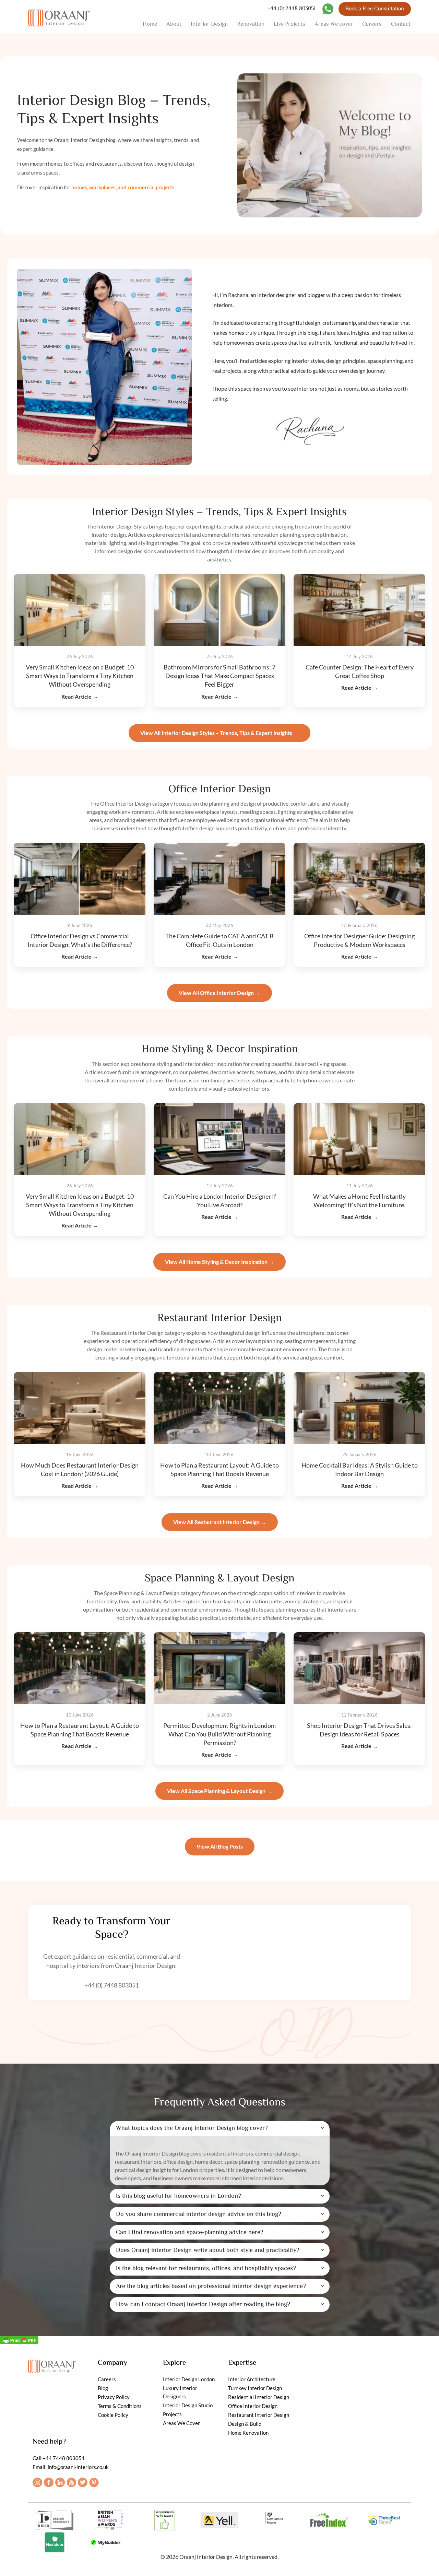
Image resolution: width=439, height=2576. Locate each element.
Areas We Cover (181, 2423)
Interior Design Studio (188, 2405)
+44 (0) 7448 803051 (292, 9)
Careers (372, 24)
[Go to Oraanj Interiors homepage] (52, 2365)
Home (150, 24)
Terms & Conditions (120, 2406)
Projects (172, 2414)
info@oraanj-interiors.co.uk (78, 2467)
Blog (103, 2388)
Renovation (251, 24)
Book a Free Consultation (375, 9)
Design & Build (245, 2424)
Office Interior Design (253, 2406)
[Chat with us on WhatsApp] (328, 9)
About (174, 24)
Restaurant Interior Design (259, 2415)
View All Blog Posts (220, 1846)
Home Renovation (248, 2433)
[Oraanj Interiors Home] (59, 17)
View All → (219, 733)
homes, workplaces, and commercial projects (123, 187)
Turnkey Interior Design (255, 2388)
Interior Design (209, 24)
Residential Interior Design (259, 2397)
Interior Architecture (252, 2379)
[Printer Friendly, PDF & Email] (19, 2340)
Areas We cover (334, 24)
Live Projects (289, 24)
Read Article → (80, 696)
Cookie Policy (113, 2415)
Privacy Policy (114, 2397)
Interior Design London (189, 2379)
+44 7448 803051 (64, 2458)
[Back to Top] (426, 2563)
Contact (401, 24)
